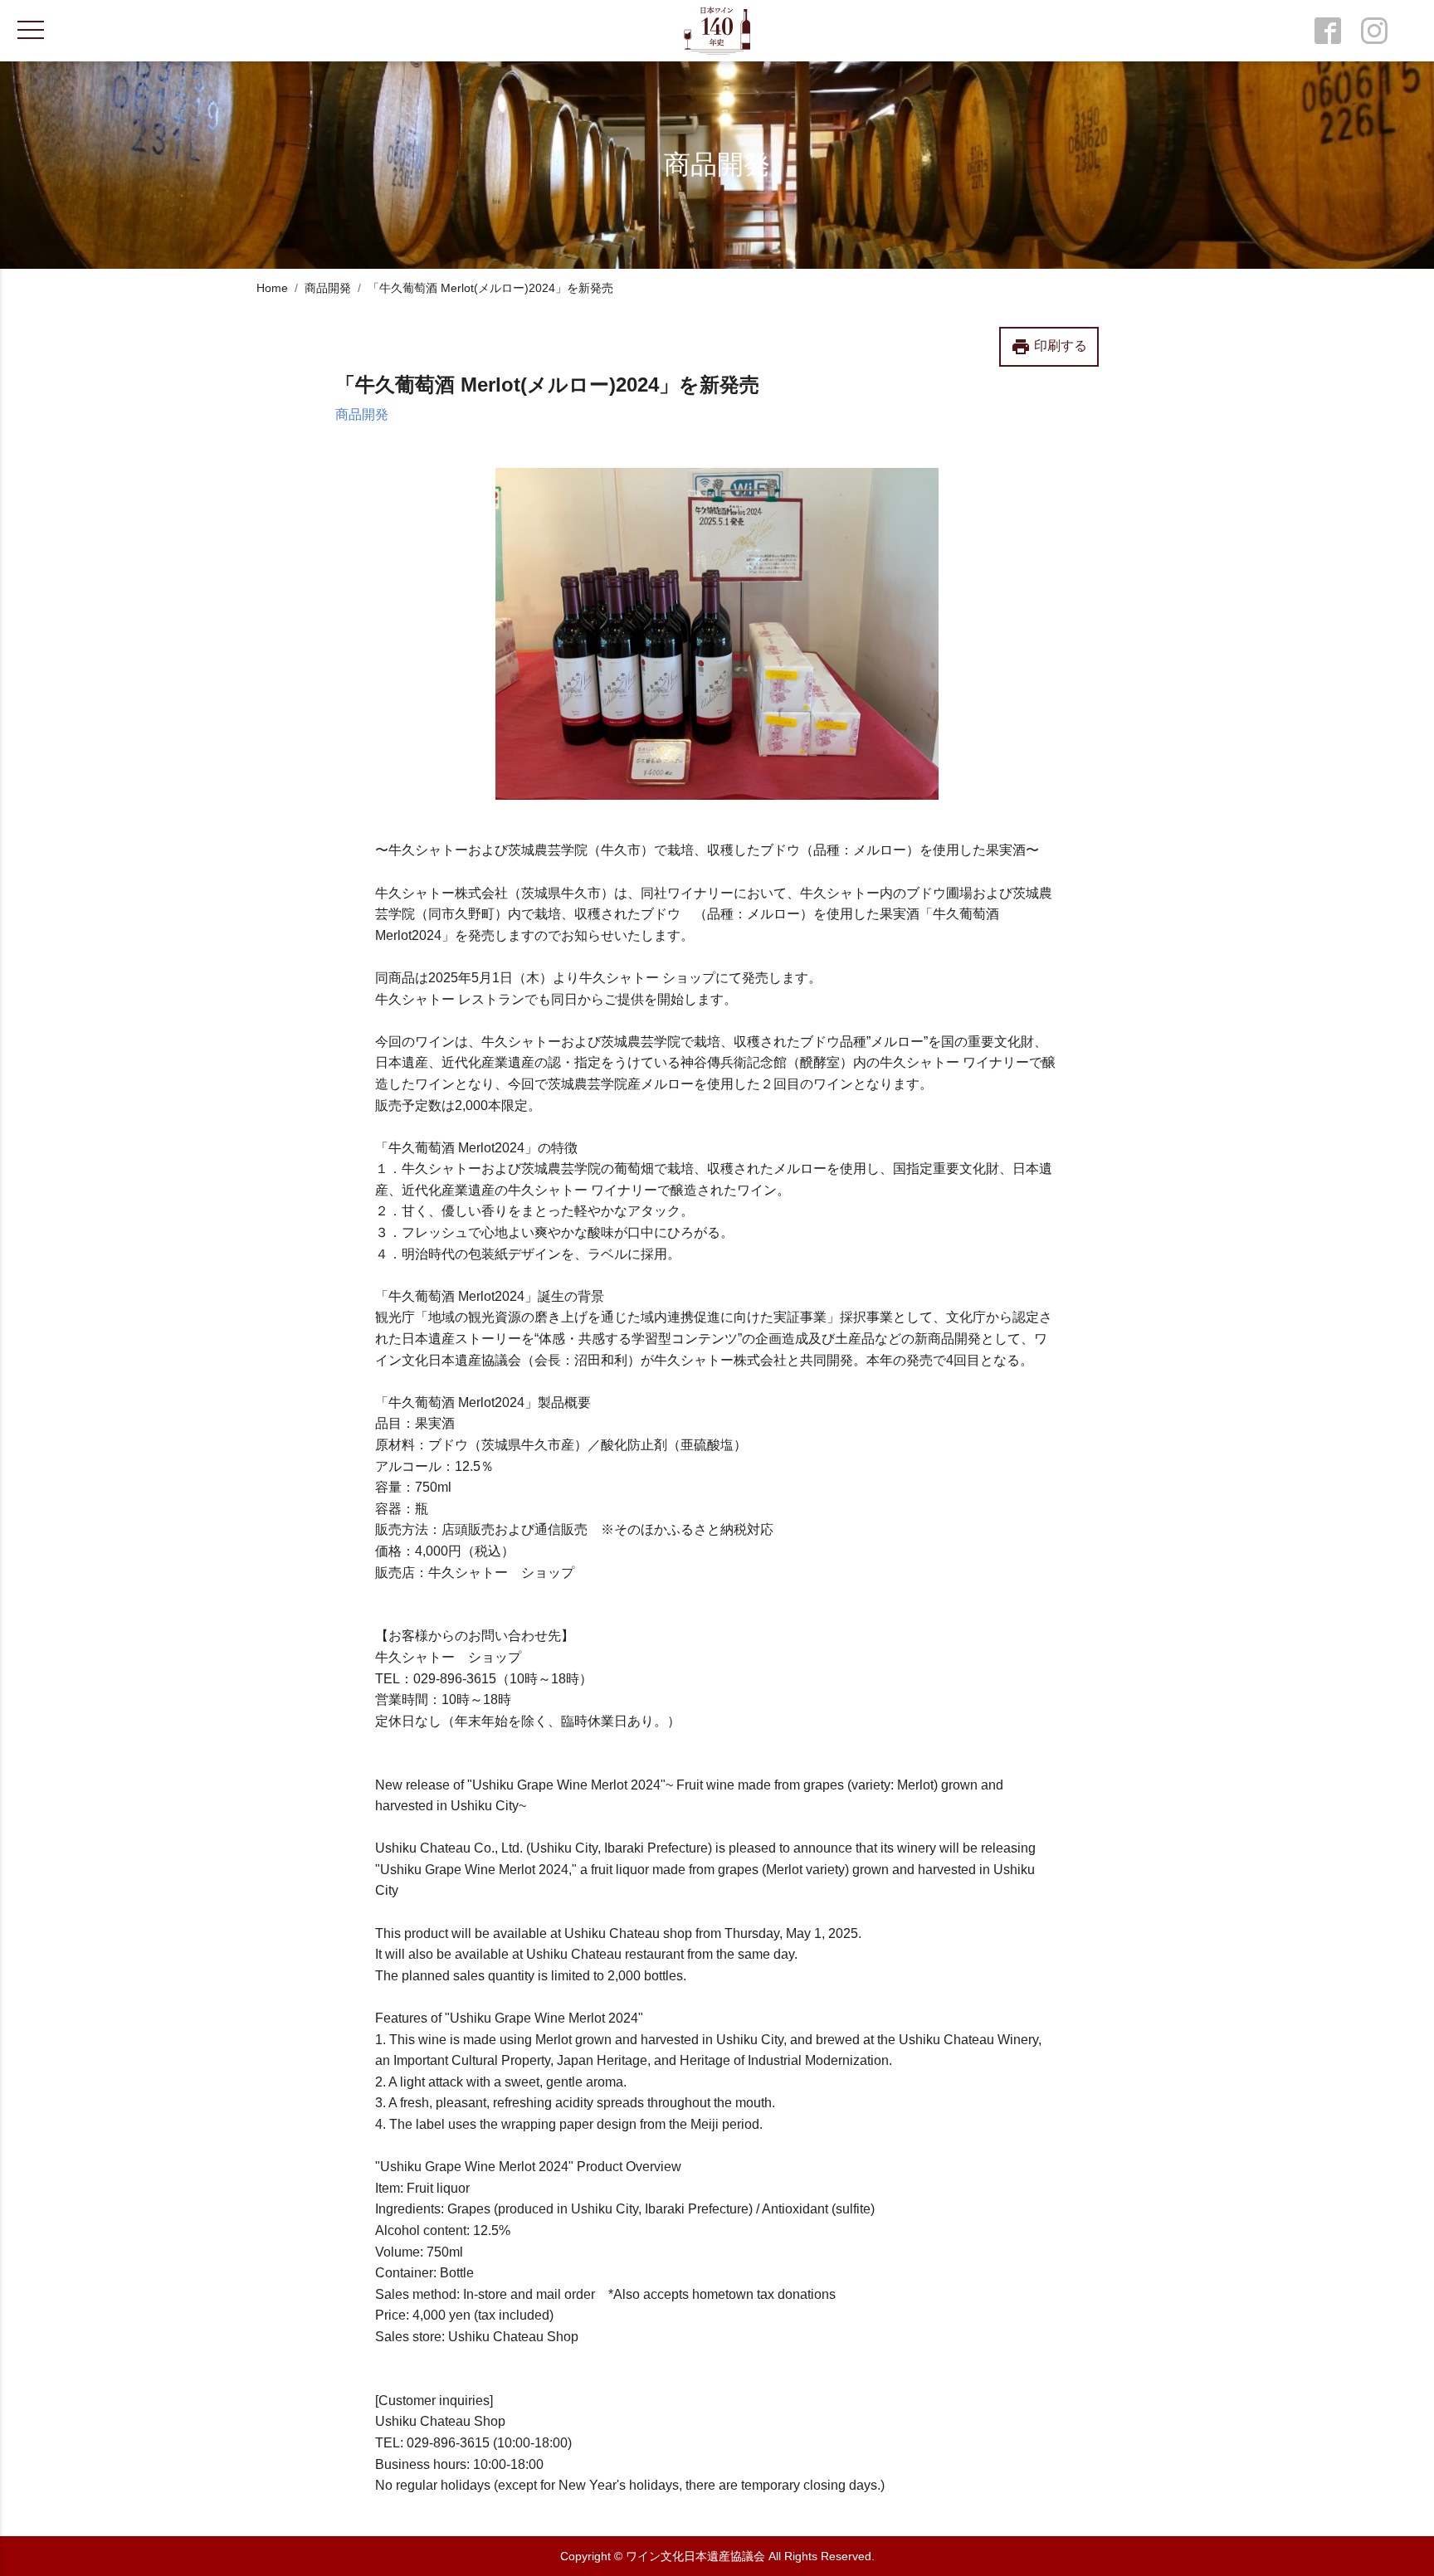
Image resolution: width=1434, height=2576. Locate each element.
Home (272, 288)
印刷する (1049, 347)
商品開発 (328, 288)
